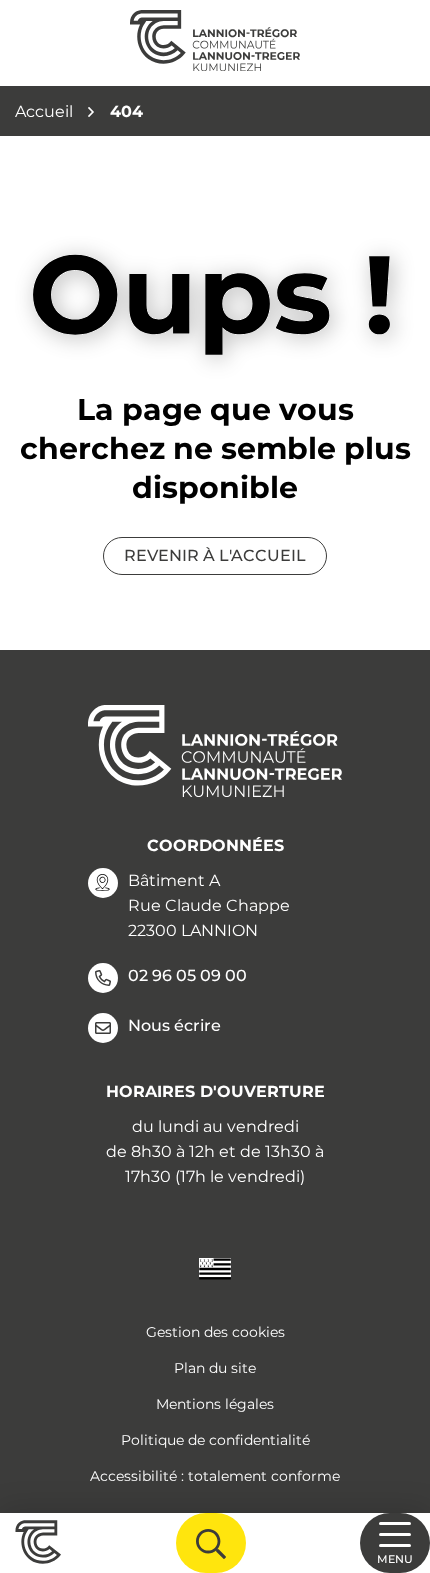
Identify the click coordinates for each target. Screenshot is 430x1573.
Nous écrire (174, 1025)
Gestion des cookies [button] (215, 1332)
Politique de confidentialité (215, 1440)
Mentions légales (215, 1404)
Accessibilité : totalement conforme (215, 1476)
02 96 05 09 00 (187, 975)
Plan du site (215, 1368)
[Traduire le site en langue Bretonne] (215, 1267)
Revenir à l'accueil (215, 555)
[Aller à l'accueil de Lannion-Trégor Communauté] (215, 43)
